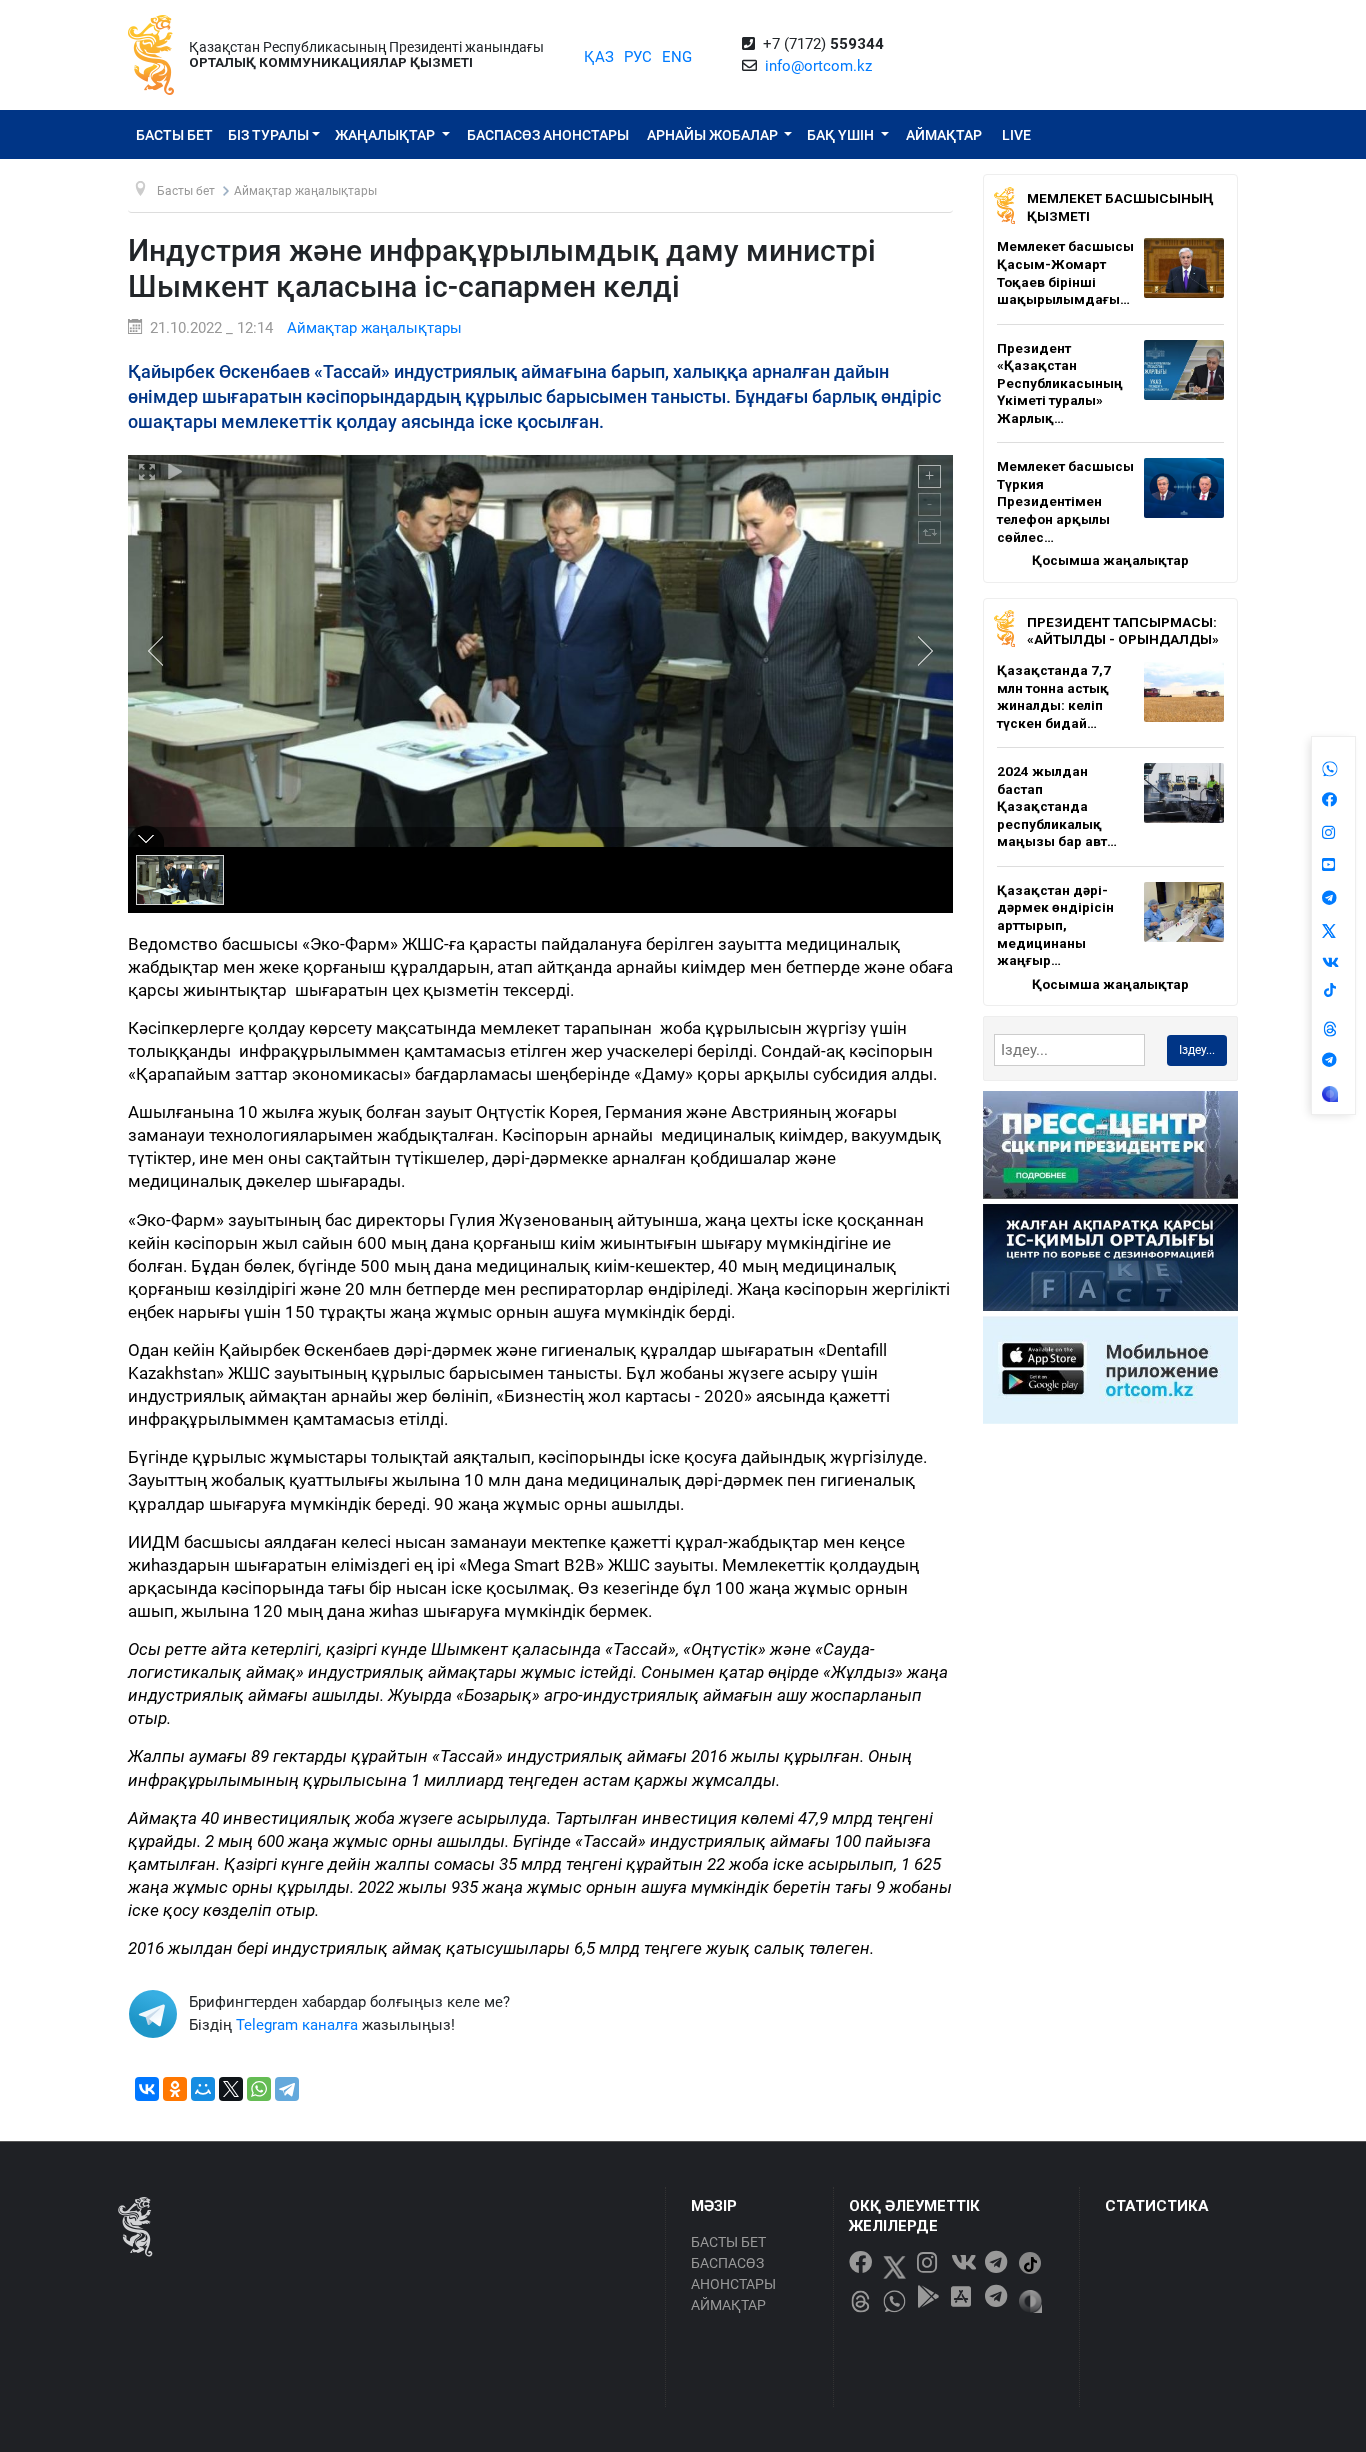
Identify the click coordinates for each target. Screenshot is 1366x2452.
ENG (677, 57)
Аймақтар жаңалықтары (374, 328)
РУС (638, 57)
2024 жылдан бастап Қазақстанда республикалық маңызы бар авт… (1057, 806)
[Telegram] (287, 2089)
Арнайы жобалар (714, 135)
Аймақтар (944, 135)
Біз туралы (268, 135)
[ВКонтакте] (147, 2089)
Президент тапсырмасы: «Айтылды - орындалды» (1123, 631)
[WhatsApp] (259, 2089)
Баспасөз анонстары (548, 135)
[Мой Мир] (203, 2089)
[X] (231, 2089)
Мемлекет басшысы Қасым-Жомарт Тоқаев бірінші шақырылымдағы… (1065, 272)
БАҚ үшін (842, 135)
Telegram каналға (297, 2025)
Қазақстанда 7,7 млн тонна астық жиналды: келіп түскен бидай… (1054, 696)
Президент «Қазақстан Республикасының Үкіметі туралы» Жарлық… (1060, 383)
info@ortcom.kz (818, 66)
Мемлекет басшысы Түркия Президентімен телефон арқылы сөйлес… (1065, 501)
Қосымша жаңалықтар (1110, 560)
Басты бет (174, 135)
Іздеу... (1197, 1050)
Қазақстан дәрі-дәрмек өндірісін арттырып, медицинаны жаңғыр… (1055, 925)
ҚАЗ (599, 57)
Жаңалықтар (386, 135)
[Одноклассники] (175, 2089)
